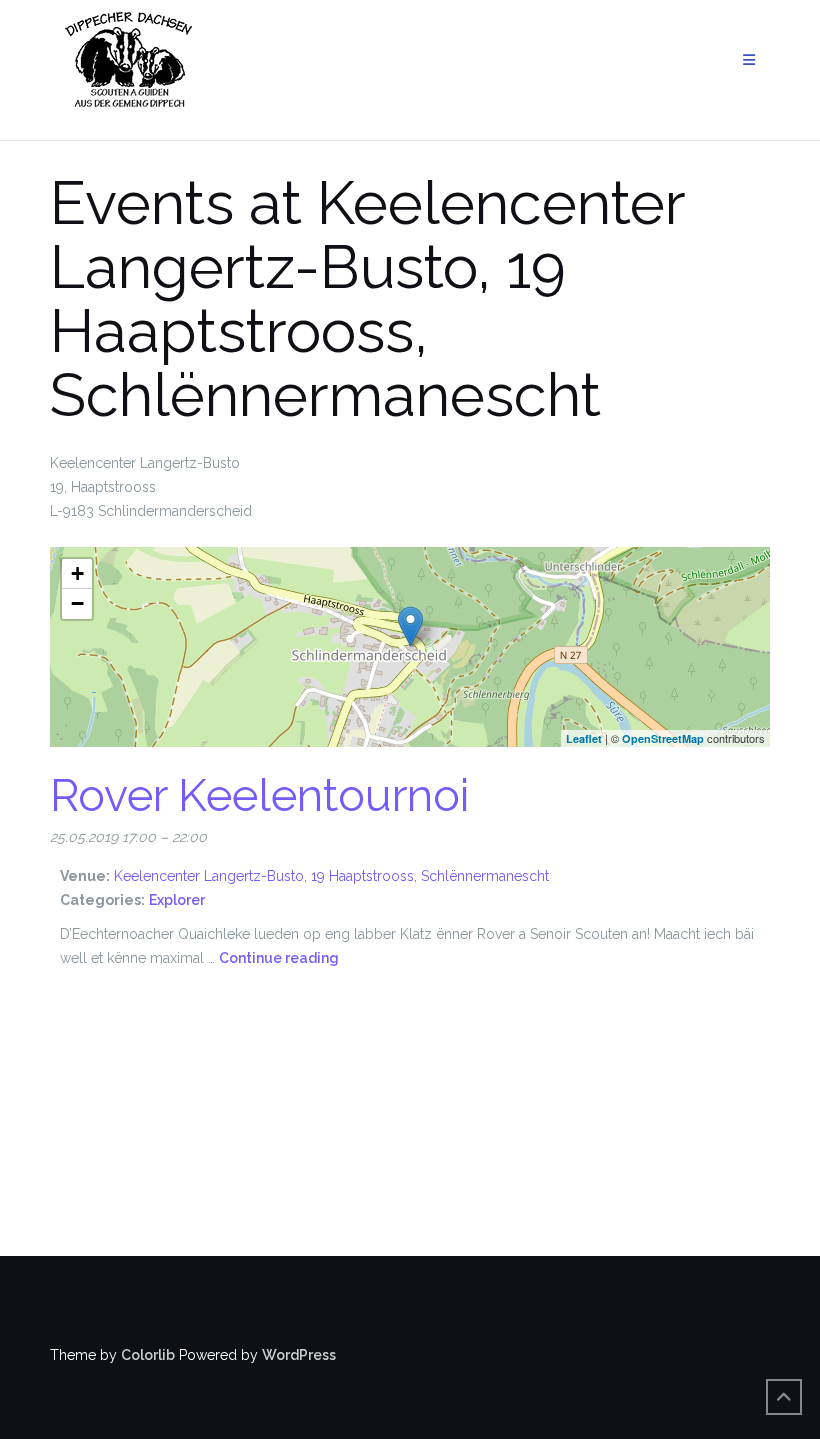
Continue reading (279, 958)
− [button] (77, 603)
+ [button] (77, 573)
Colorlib (148, 1355)
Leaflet (584, 738)
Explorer (177, 900)
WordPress (299, 1355)
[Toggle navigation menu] (749, 60)
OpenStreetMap (663, 738)
